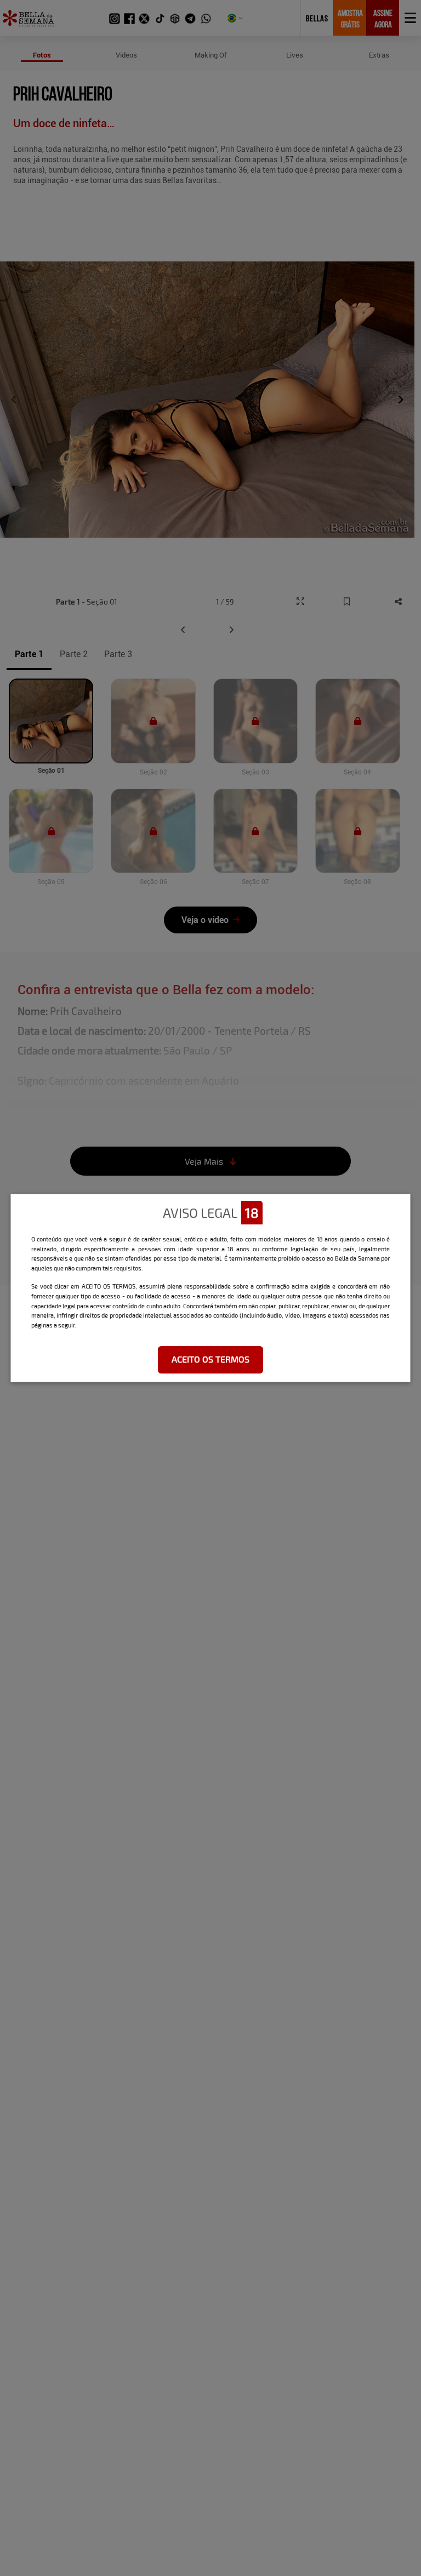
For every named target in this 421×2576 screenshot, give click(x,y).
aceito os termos (210, 1359)
